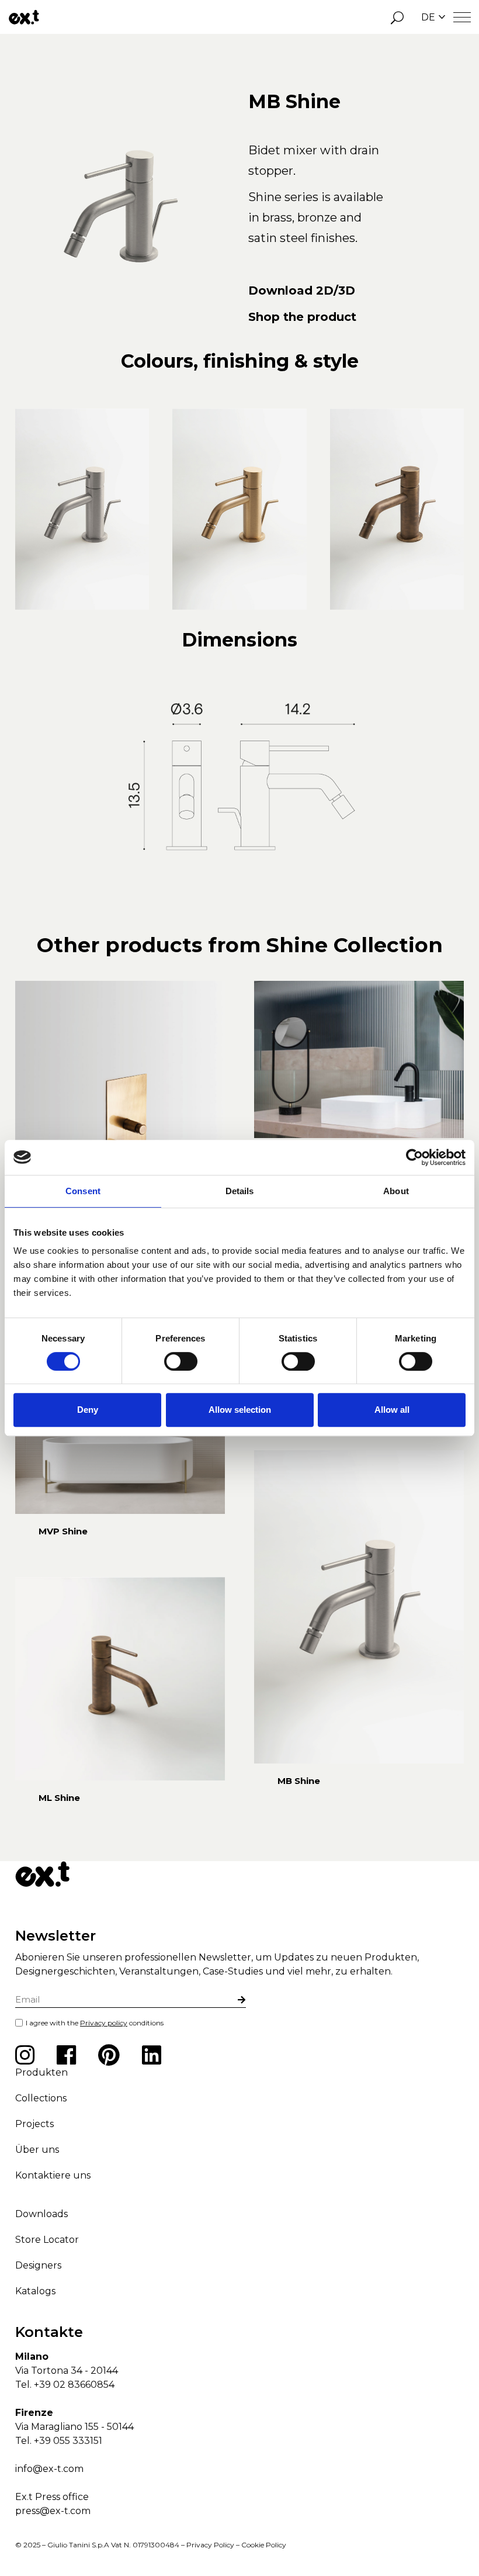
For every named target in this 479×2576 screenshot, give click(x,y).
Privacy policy (104, 2023)
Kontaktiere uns (53, 2175)
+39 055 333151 (68, 2441)
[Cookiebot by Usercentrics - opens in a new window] (414, 1157)
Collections (41, 2098)
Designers (38, 2265)
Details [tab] (240, 1191)
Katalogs (35, 2291)
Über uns (37, 2150)
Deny (88, 1410)
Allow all (392, 1410)
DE (428, 17)
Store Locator (47, 2240)
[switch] (181, 1361)
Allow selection (240, 1410)
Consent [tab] (83, 1191)
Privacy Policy (210, 2545)
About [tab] (396, 1191)
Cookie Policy (264, 2545)
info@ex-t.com (49, 2469)
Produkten (41, 2072)
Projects (34, 2124)
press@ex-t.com (53, 2511)
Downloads (41, 2214)
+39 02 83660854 (74, 2385)
